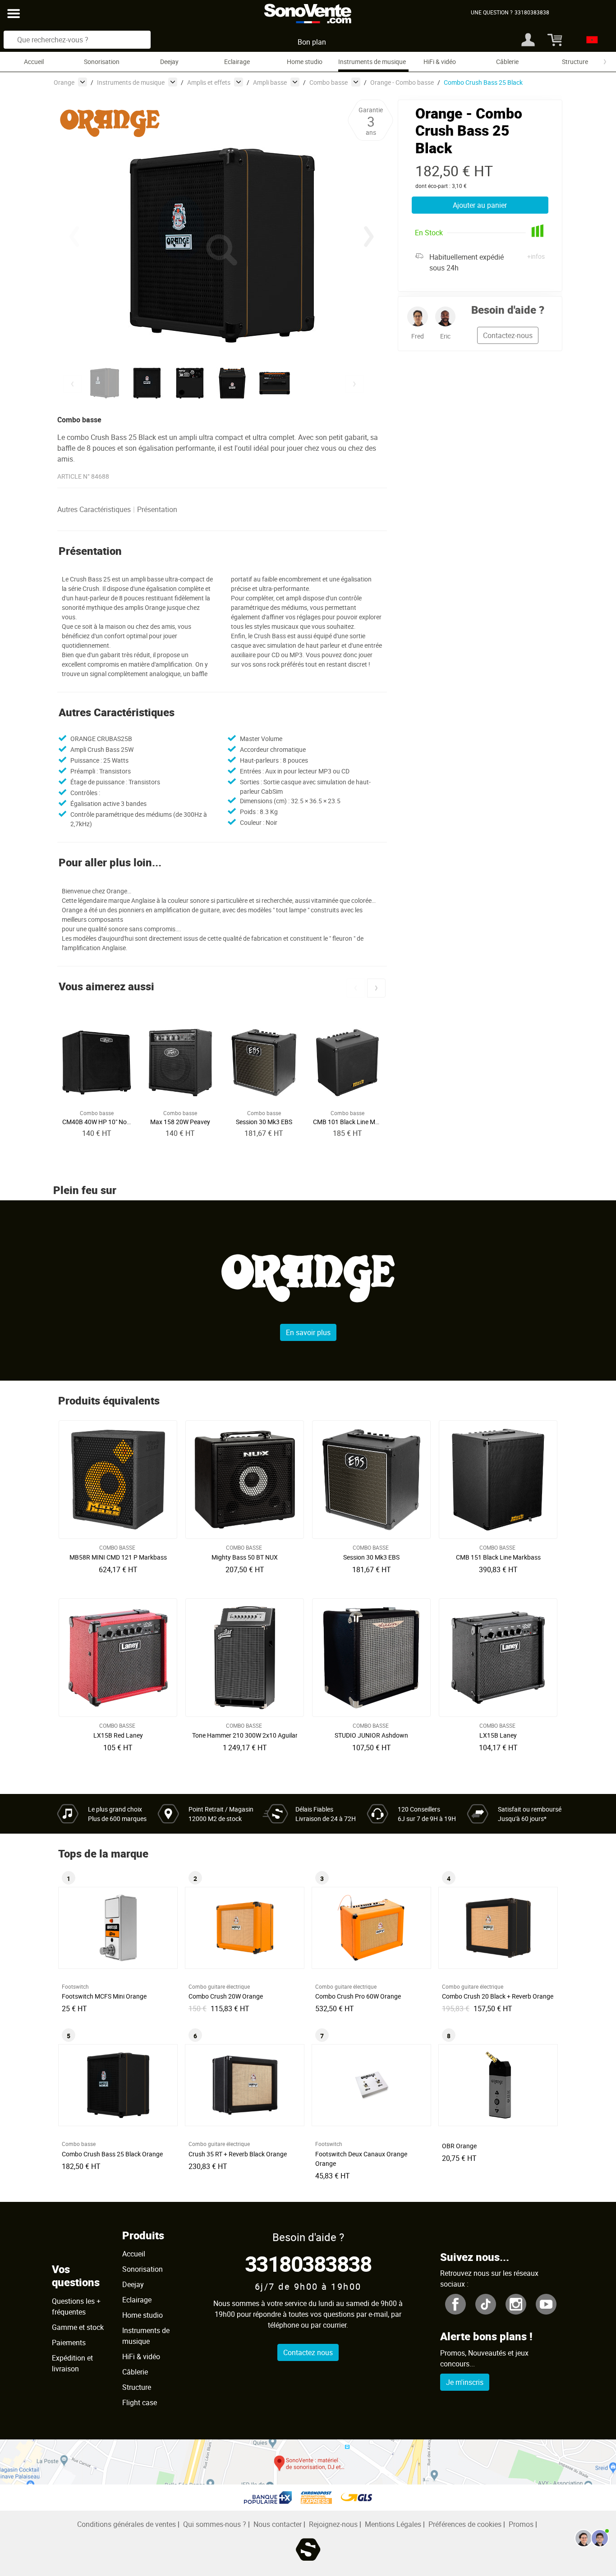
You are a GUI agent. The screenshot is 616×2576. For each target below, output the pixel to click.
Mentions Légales (393, 2524)
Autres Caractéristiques (94, 509)
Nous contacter (278, 2524)
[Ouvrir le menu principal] (14, 14)
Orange (64, 82)
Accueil (34, 62)
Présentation (157, 509)
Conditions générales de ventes (126, 2524)
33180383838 (308, 2263)
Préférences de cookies (465, 2524)
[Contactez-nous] (592, 2538)
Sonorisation (102, 62)
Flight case (140, 2402)
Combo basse (329, 82)
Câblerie (507, 62)
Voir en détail (120, 1555)
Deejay (169, 62)
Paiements (69, 2343)
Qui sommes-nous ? (215, 2524)
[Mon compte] (528, 40)
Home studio (305, 62)
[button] (369, 237)
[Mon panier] (554, 40)
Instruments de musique (372, 62)
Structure (575, 62)
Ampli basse (270, 82)
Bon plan (312, 42)
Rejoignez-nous (333, 2524)
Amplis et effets (209, 82)
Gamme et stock (78, 2327)
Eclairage (237, 62)
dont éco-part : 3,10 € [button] (441, 186)
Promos (521, 2524)
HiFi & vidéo (440, 62)
